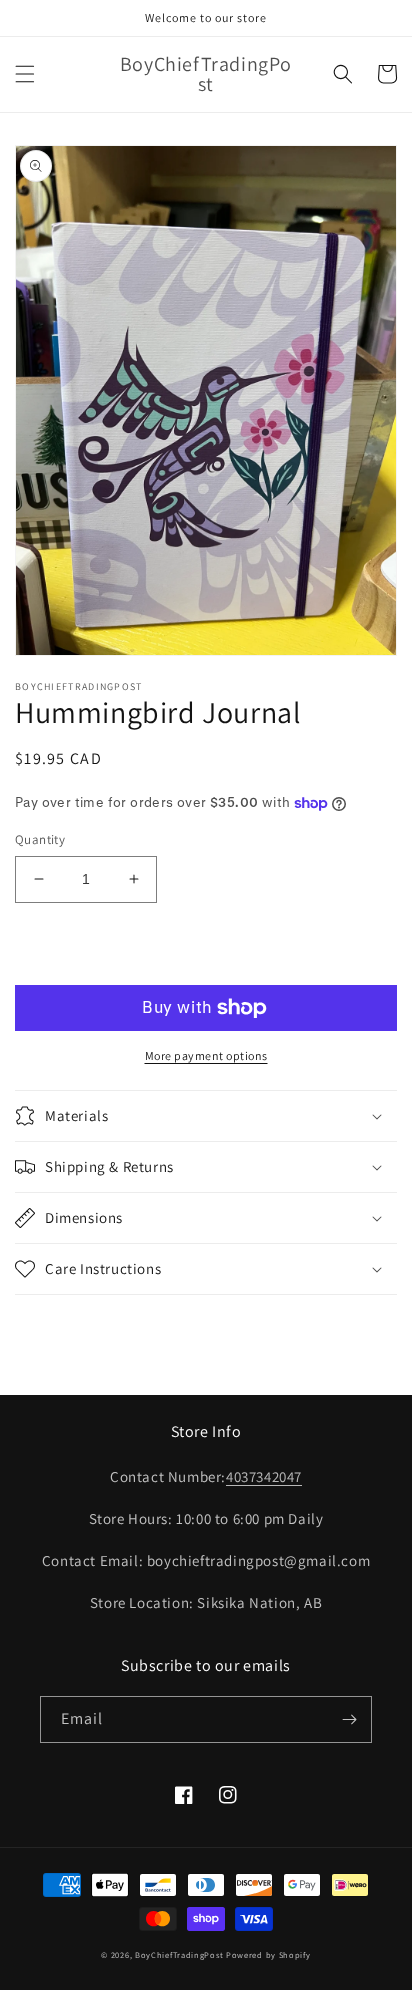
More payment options (206, 1055)
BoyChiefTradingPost (179, 1954)
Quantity (40, 839)
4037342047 (264, 1476)
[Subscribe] (349, 1719)
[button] (25, 74)
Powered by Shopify (268, 1954)
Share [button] (56, 1322)
